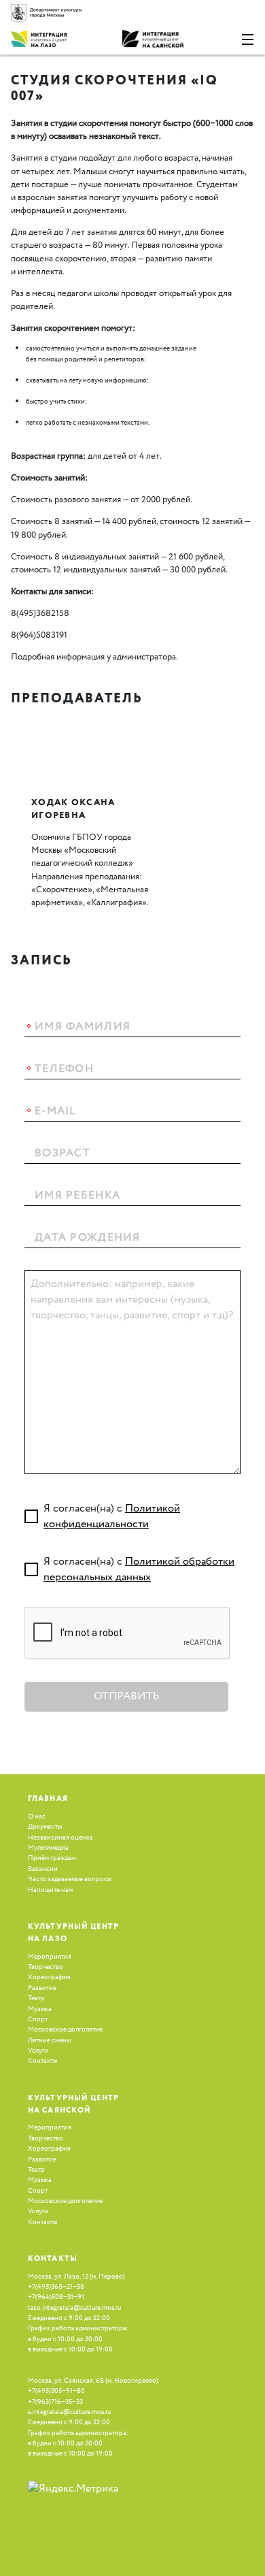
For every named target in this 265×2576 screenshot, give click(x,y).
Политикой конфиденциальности (112, 1516)
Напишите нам (50, 1890)
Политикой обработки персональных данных (139, 1569)
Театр (36, 1998)
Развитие (42, 1988)
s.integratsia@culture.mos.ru (69, 2412)
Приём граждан (52, 1858)
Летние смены (49, 2040)
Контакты (42, 2061)
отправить (127, 1696)
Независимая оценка (60, 1838)
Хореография (49, 1977)
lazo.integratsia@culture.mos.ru (74, 2308)
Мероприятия (50, 1957)
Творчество (46, 1967)
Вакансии (43, 1869)
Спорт (38, 2019)
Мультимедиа (48, 1848)
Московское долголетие (65, 2029)
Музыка (40, 2009)
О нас (37, 1816)
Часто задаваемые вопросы (70, 1879)
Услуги (38, 2051)
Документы (45, 1827)
